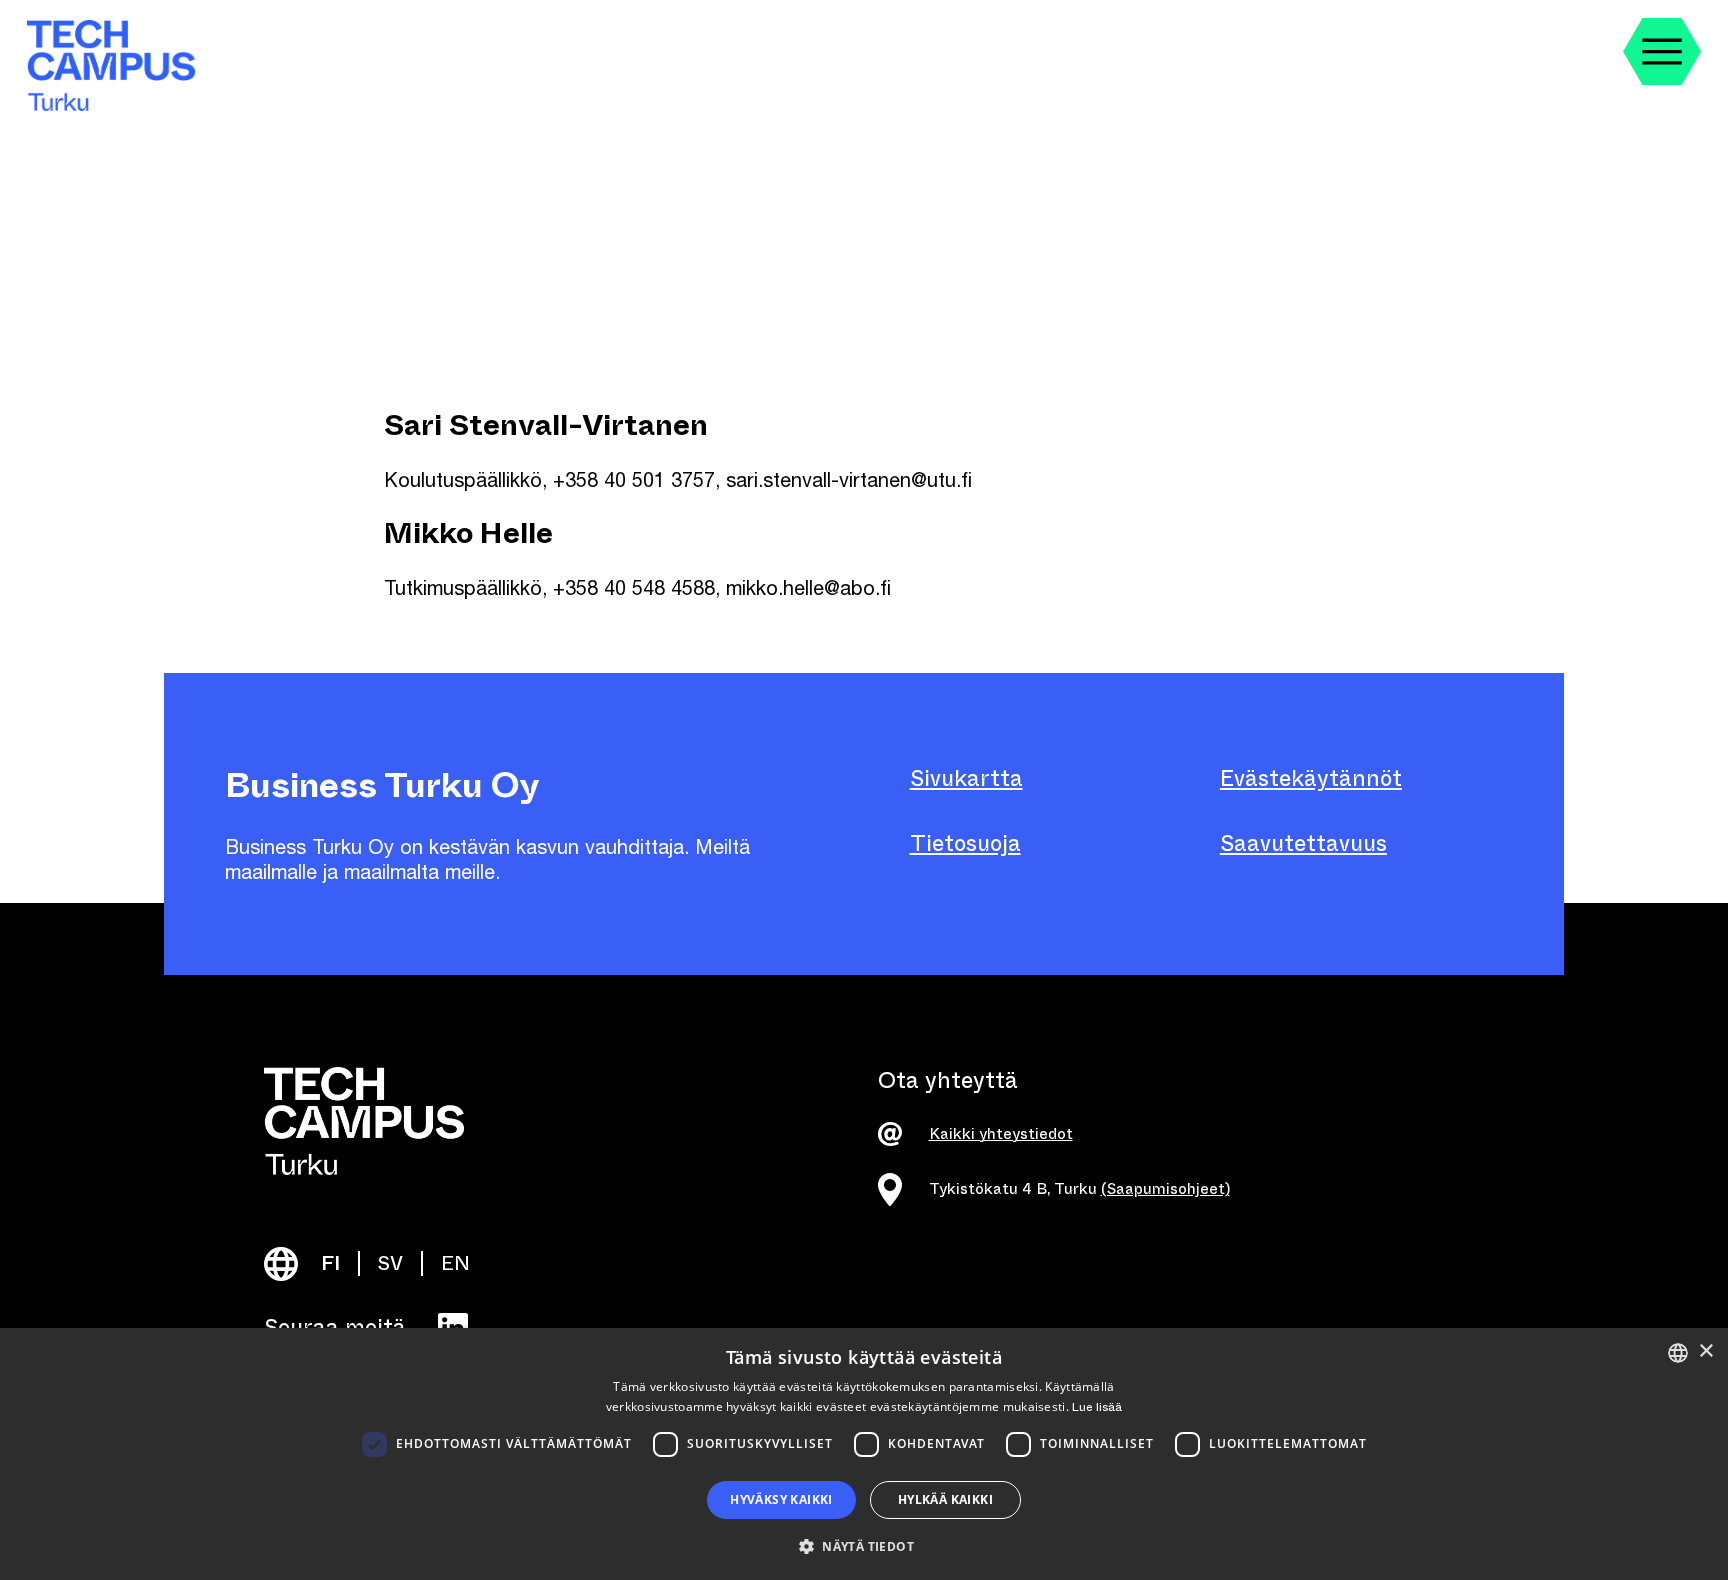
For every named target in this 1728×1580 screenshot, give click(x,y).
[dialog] (864, 1454)
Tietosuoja (965, 843)
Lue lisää (1097, 1407)
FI (330, 1263)
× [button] (1705, 1351)
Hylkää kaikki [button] (945, 1499)
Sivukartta (966, 778)
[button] (864, 1545)
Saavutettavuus (1303, 843)
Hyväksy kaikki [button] (781, 1499)
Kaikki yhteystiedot (1001, 1134)
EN (455, 1263)
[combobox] (1678, 1353)
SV (390, 1263)
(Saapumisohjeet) (1165, 1189)
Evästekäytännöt (1311, 778)
